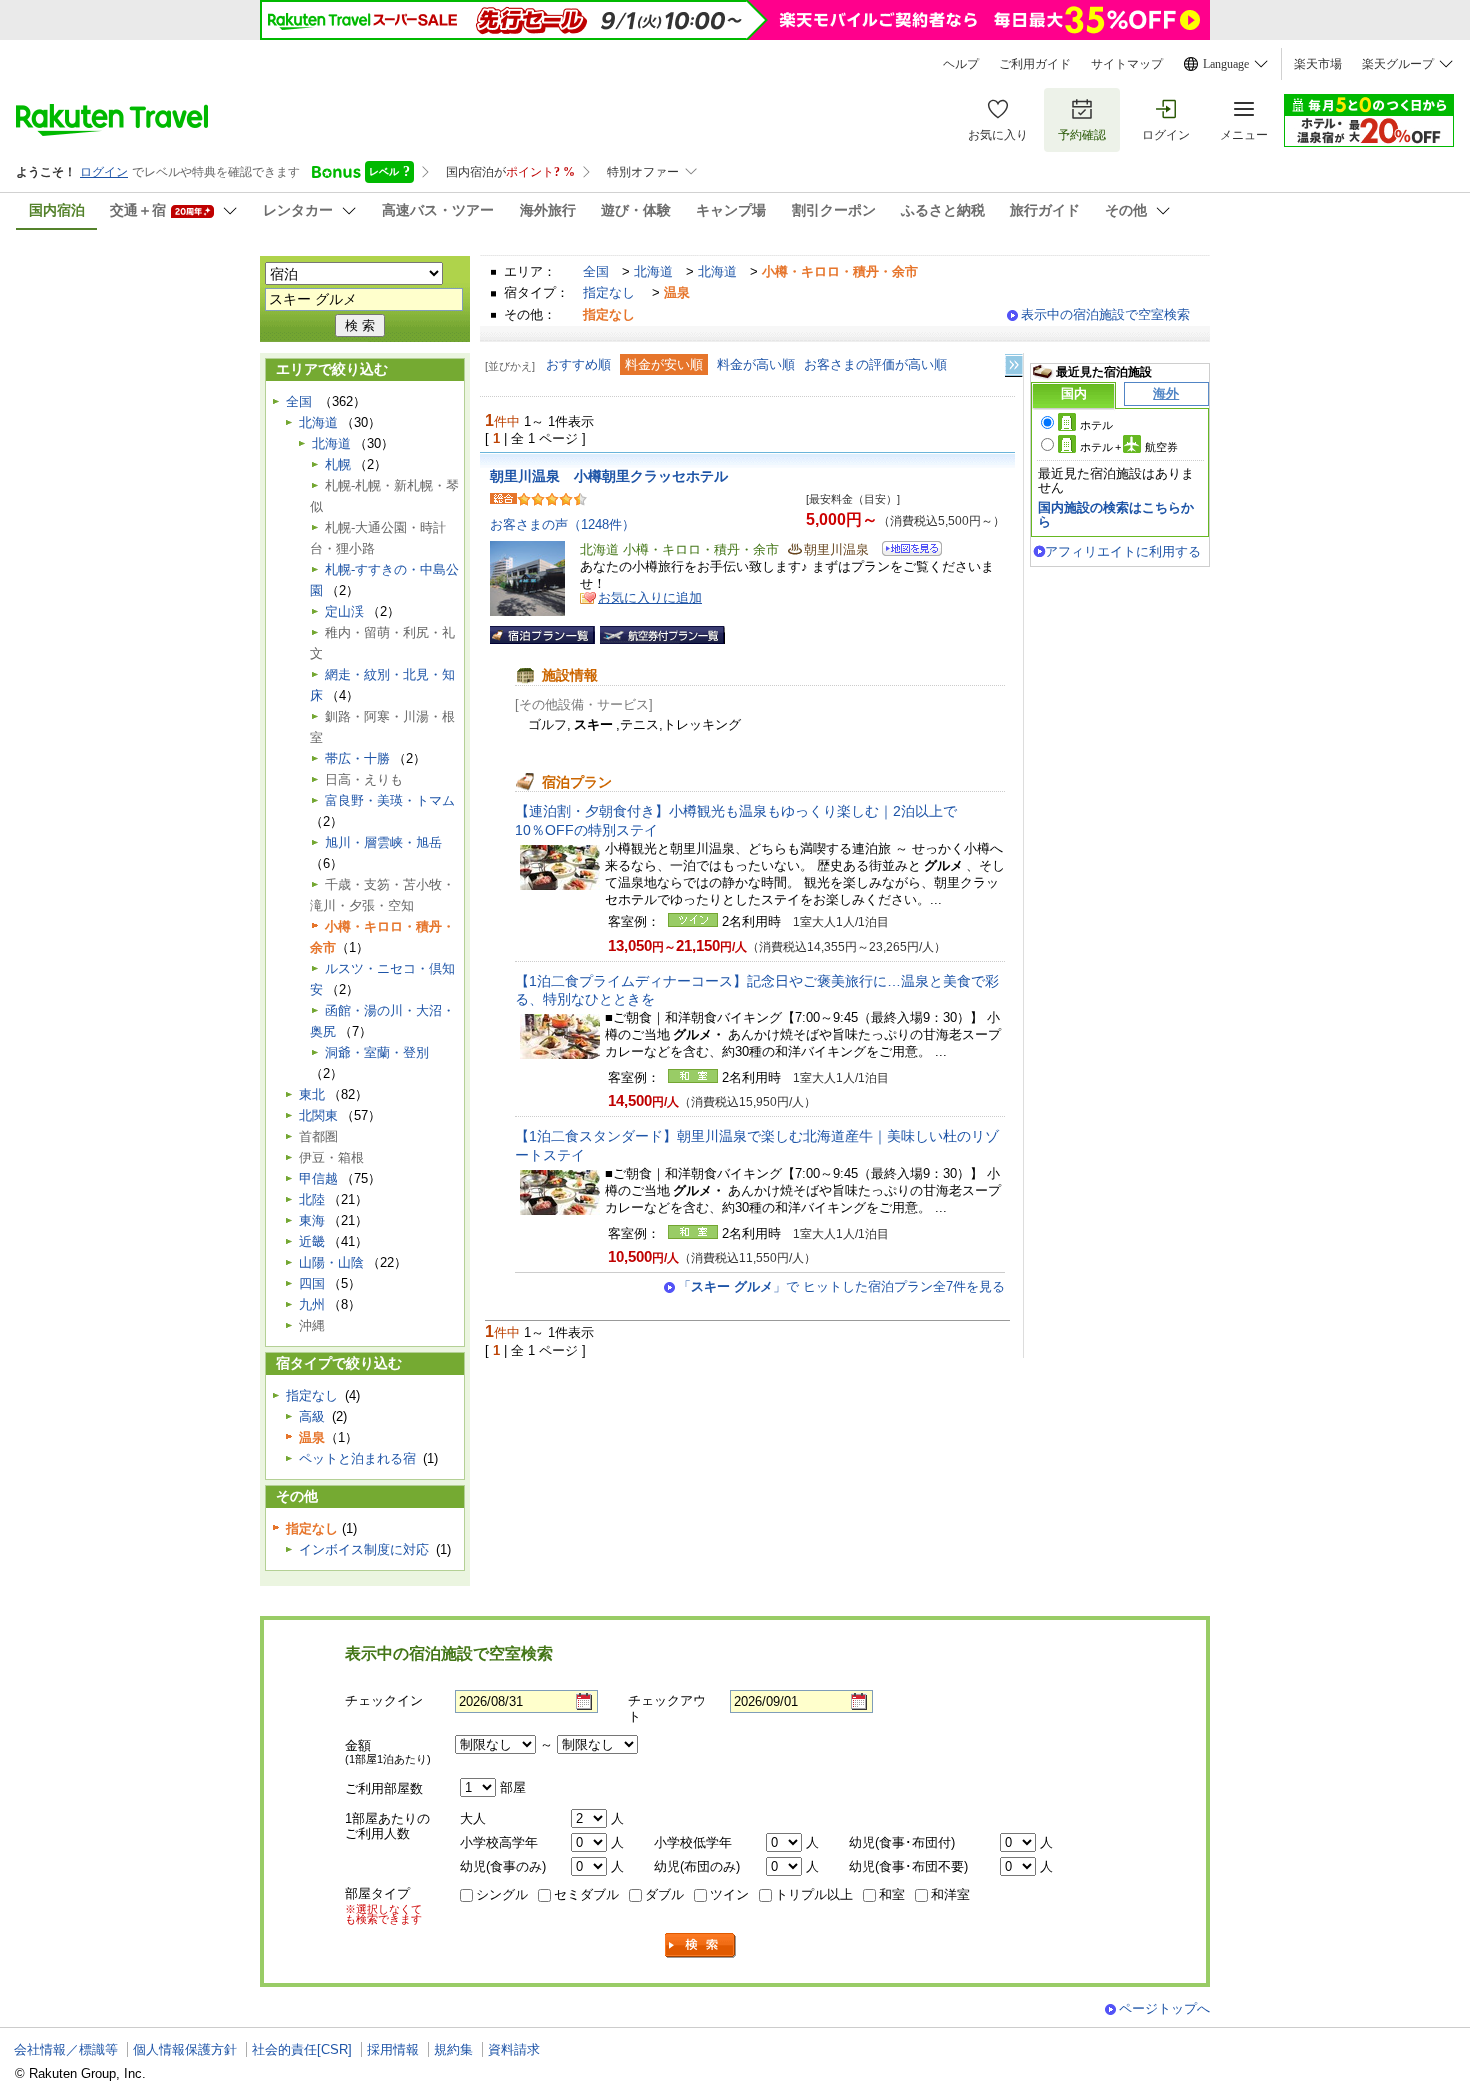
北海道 (653, 271)
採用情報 (393, 2049)
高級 (312, 1416)
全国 (596, 271)
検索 (701, 1945)
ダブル (664, 1894)
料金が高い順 (756, 364)
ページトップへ (1164, 2008)
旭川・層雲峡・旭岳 (383, 842)
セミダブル (586, 1894)
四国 (312, 1283)
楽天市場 (1318, 64)
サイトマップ (1127, 64)
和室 (892, 1894)
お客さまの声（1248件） (562, 524)
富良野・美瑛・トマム (390, 800)
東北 (312, 1094)
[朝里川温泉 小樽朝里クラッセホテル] (905, 551)
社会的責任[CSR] (302, 2049)
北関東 (318, 1115)
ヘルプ (961, 64)
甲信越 (318, 1178)
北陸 (312, 1199)
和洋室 (950, 1894)
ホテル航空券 (1129, 447)
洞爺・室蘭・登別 (377, 1052)
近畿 (312, 1241)
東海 (312, 1220)
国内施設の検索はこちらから (1116, 514)
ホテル (1096, 425)
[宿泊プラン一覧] (542, 635)
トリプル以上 (814, 1894)
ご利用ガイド (1035, 64)
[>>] (1015, 365)
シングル (502, 1894)
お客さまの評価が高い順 (875, 364)
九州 (312, 1304)
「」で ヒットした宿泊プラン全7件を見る (841, 1286)
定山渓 (344, 611)
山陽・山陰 (331, 1262)
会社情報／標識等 (66, 2049)
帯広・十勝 (357, 758)
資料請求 (514, 2049)
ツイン (729, 1894)
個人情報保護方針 (185, 2049)
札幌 (338, 464)
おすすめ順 (578, 364)
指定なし (609, 292)
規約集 (453, 2049)
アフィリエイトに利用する (1123, 551)
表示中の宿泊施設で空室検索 (1105, 314)
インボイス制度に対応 (364, 1549)
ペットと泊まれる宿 (357, 1458)
